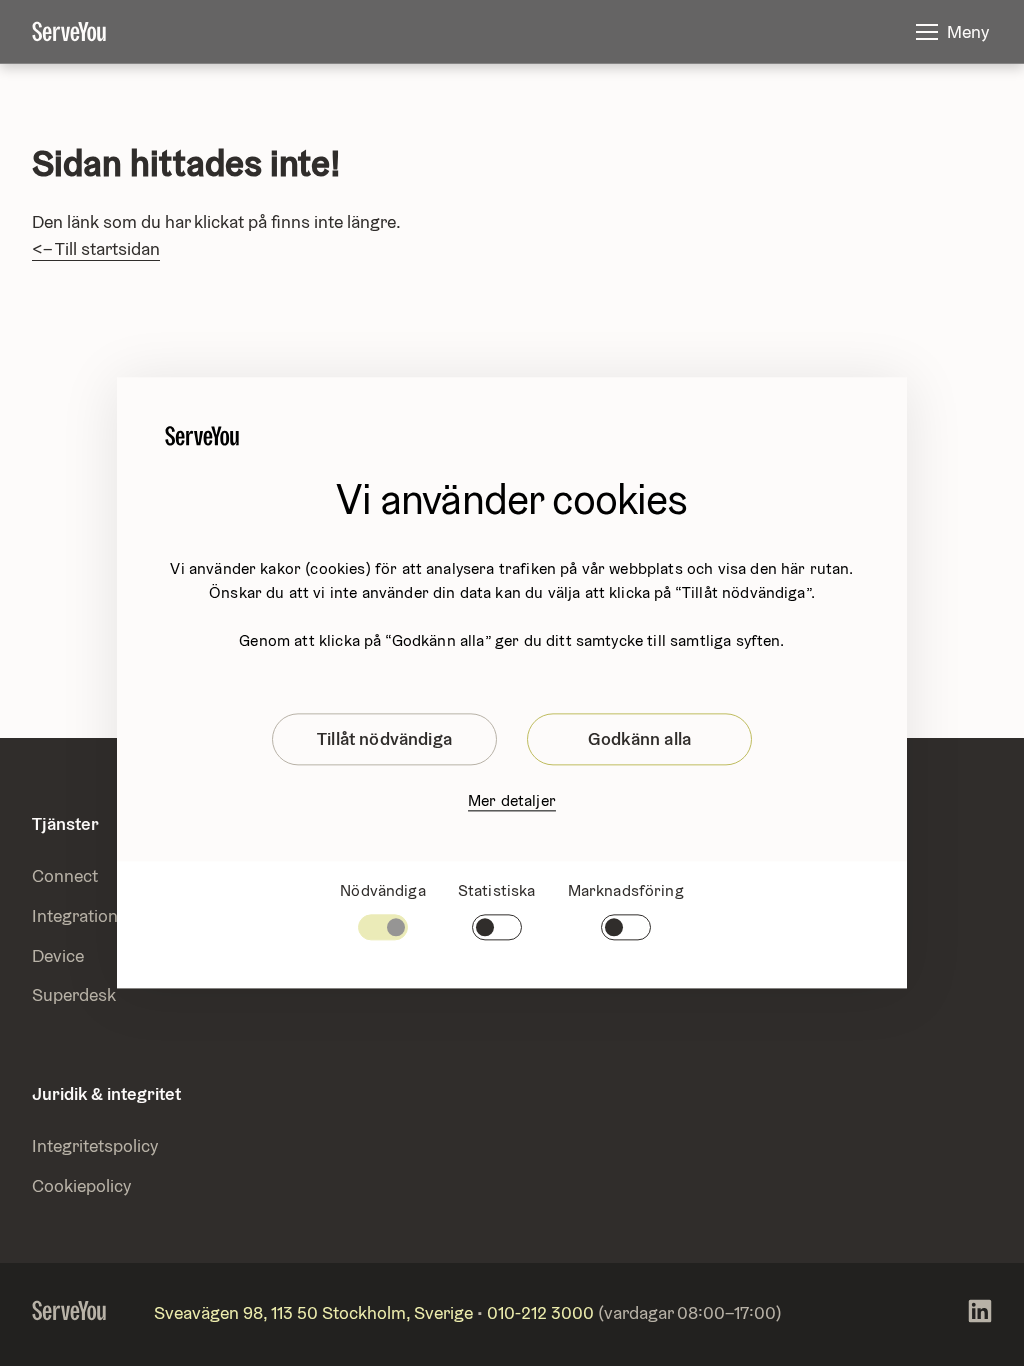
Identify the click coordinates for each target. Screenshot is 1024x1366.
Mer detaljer (512, 800)
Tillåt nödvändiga (384, 738)
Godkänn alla (639, 738)
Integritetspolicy (95, 1145)
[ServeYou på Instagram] (980, 1314)
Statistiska (497, 890)
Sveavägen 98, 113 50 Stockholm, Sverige (313, 1312)
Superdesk (74, 994)
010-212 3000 (540, 1312)
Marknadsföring (626, 890)
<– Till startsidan (96, 248)
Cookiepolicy (81, 1185)
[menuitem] (85, 32)
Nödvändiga (383, 890)
